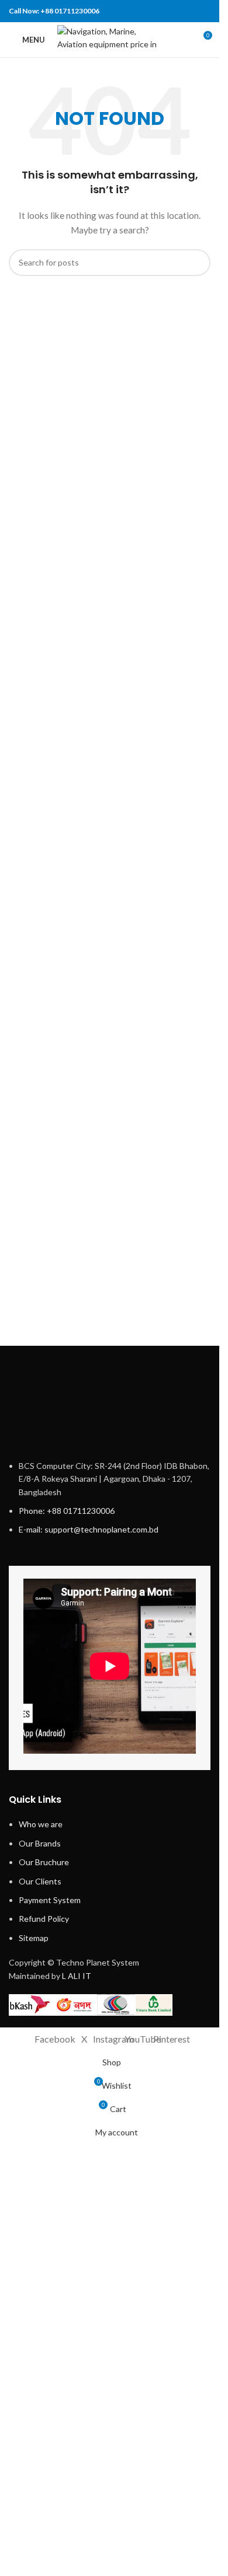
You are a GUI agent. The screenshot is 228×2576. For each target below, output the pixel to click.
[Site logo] (110, 39)
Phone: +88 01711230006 (67, 2290)
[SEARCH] (197, 263)
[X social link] (159, 11)
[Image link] (110, 1788)
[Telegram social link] (203, 11)
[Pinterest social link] (173, 11)
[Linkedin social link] (188, 11)
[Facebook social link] (144, 11)
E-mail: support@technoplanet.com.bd (89, 2309)
